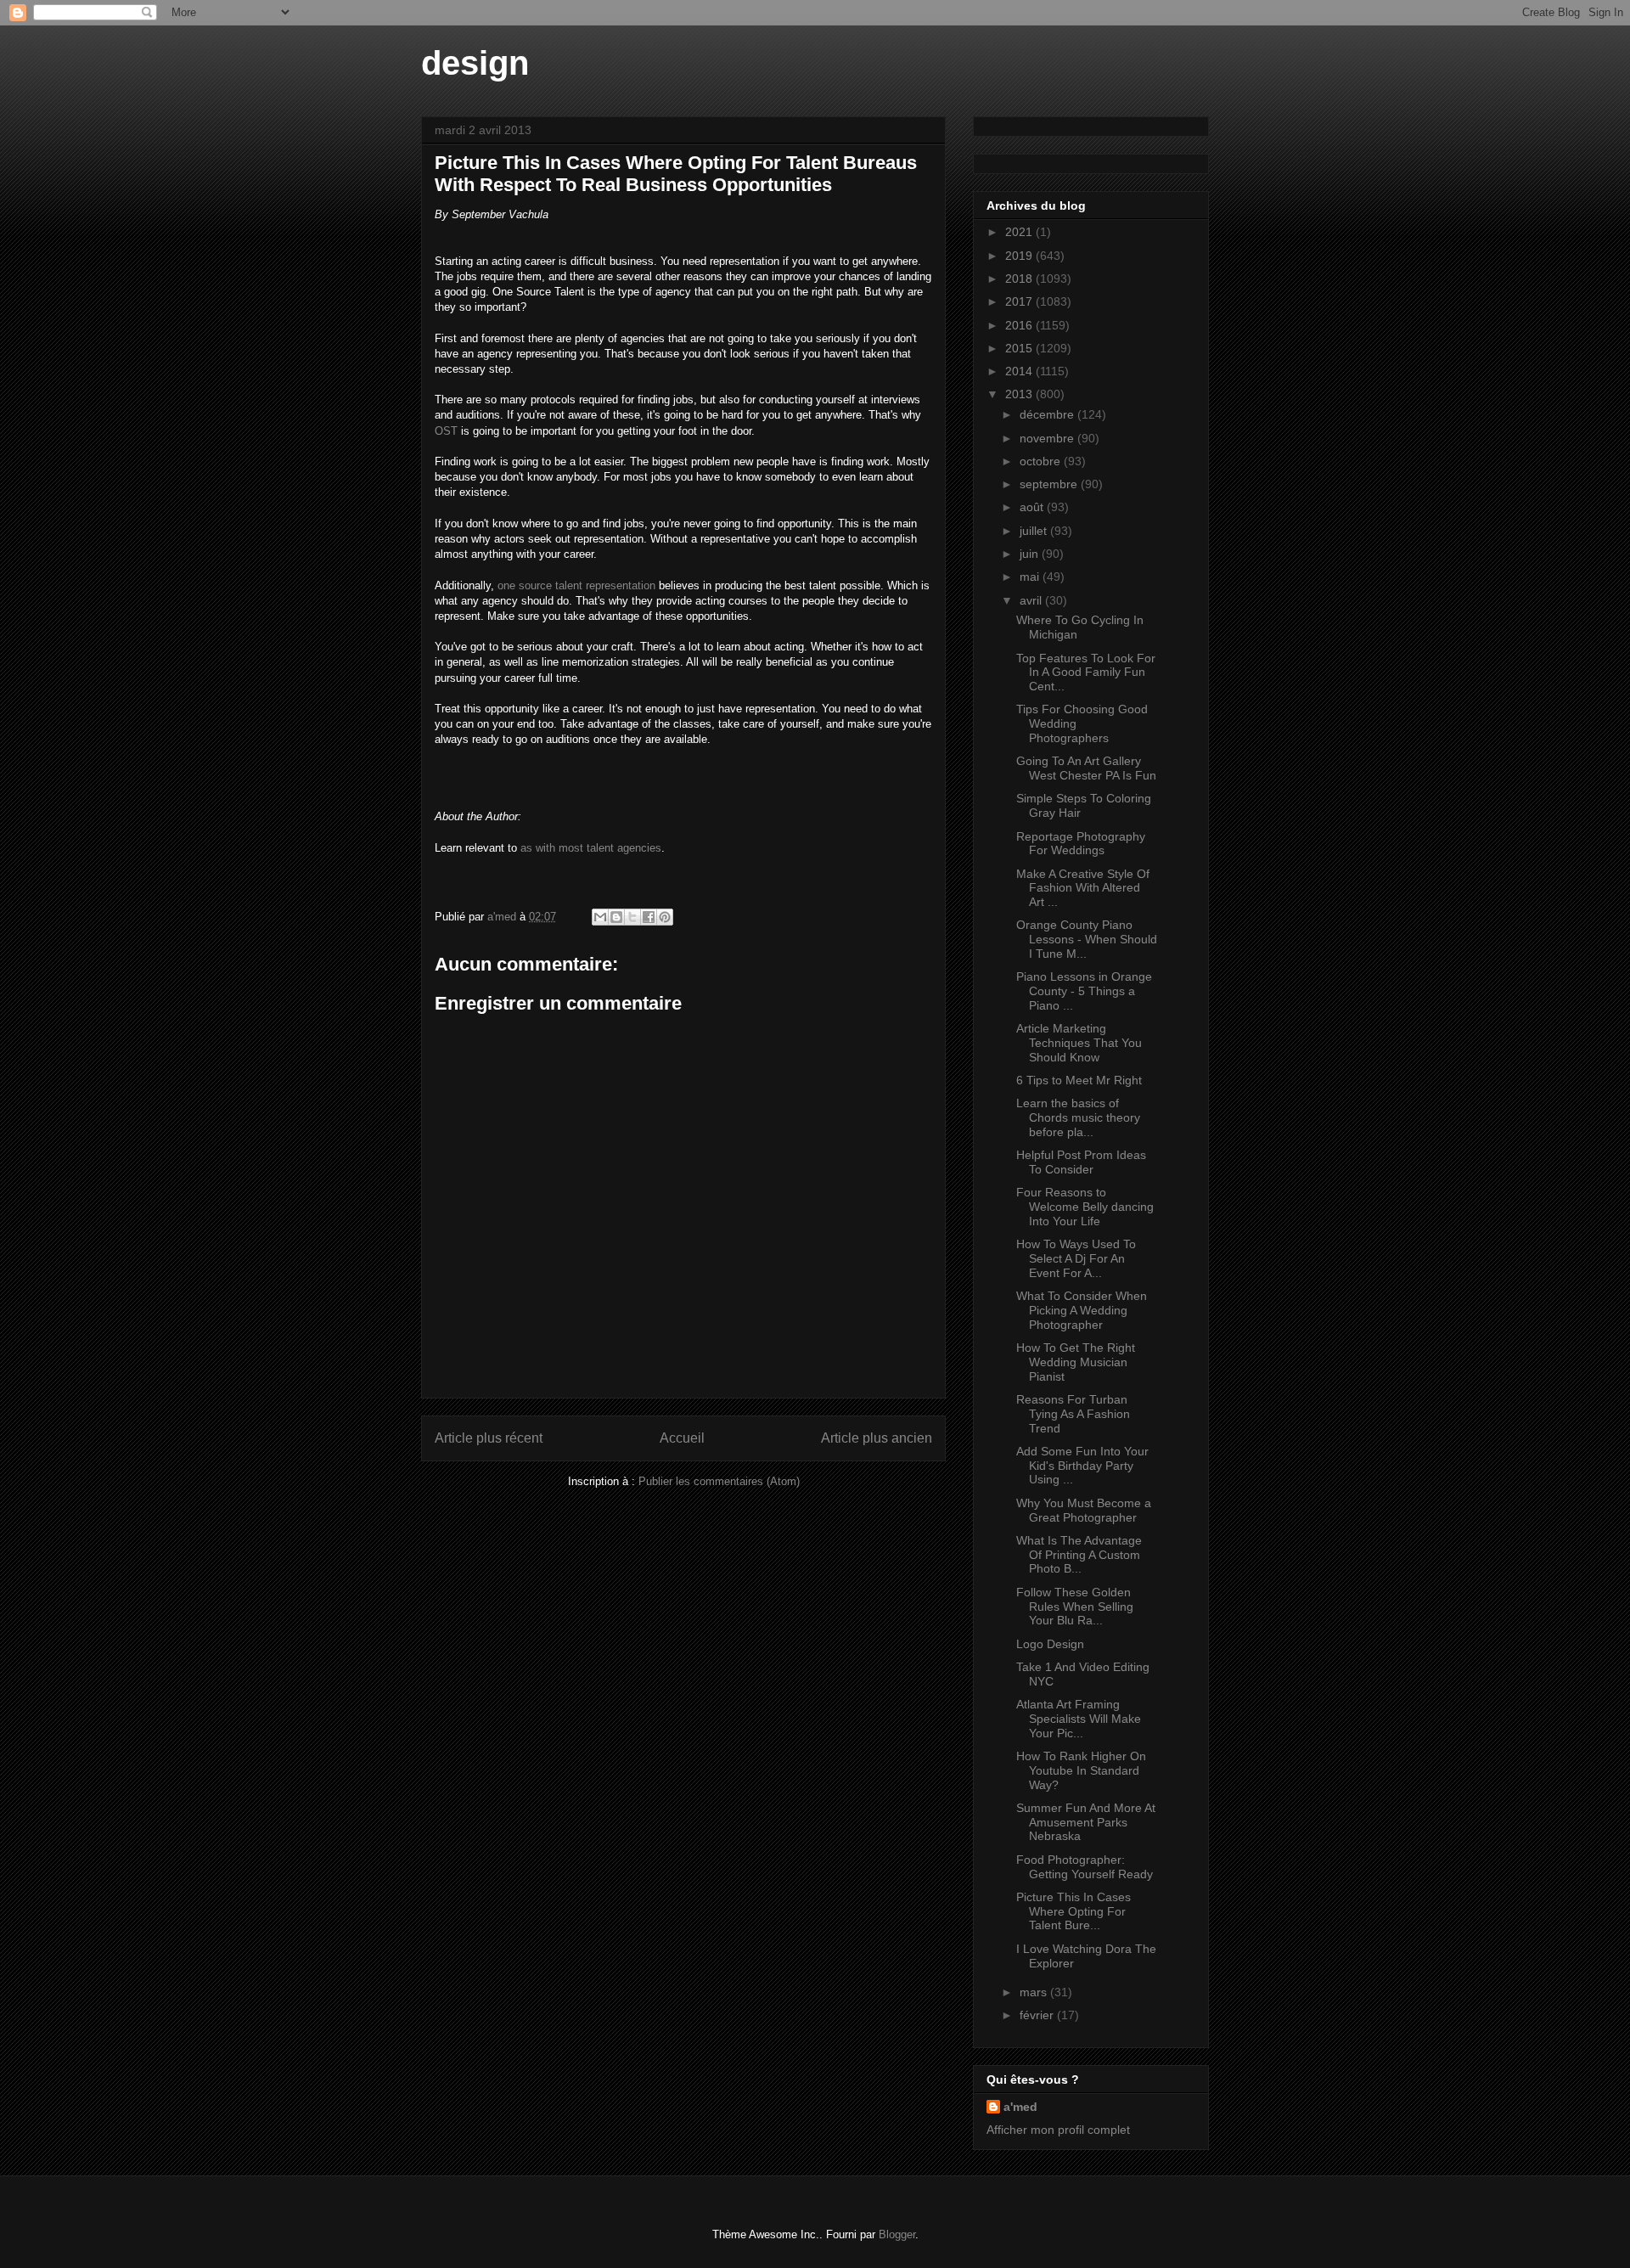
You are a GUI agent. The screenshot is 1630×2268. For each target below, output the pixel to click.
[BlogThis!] (616, 917)
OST (446, 431)
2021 (1020, 232)
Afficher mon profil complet (1058, 2130)
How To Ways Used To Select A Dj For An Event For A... (1076, 1258)
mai (1031, 577)
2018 (1020, 279)
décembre (1048, 414)
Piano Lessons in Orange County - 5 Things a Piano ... (1084, 991)
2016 (1020, 325)
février (1038, 2015)
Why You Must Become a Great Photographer (1084, 1510)
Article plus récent (489, 1438)
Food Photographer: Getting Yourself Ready (1085, 1867)
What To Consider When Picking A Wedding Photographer (1082, 1310)
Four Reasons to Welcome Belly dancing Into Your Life (1085, 1207)
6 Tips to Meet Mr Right (1079, 1080)
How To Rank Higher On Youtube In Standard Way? (1081, 1770)
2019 (1020, 256)
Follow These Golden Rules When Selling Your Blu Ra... (1075, 1607)
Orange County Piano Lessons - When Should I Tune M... (1087, 939)
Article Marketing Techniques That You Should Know (1079, 1043)
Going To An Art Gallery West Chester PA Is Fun (1086, 768)
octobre (1042, 461)
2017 (1020, 301)
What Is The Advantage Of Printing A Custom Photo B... (1079, 1555)
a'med (1020, 2107)
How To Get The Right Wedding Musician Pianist (1076, 1362)
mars (1035, 1992)
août (1033, 507)
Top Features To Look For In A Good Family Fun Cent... (1086, 673)
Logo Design (1050, 1644)
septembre (1050, 484)
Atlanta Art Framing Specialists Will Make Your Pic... (1079, 1719)
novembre (1048, 438)
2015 (1020, 348)
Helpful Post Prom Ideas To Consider (1081, 1162)
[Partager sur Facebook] (649, 917)
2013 (1020, 394)
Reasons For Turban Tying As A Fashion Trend (1073, 1414)
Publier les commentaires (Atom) (719, 1481)
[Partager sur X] (632, 917)
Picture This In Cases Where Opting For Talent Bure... (1074, 1911)
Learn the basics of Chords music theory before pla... (1078, 1117)
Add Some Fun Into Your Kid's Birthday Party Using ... (1082, 1466)
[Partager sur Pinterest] (665, 917)
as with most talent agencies (591, 848)
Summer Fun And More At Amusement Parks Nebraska (1086, 1822)
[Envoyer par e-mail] (600, 917)
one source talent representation (576, 585)
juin (1031, 554)
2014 (1020, 371)
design (475, 63)
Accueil (682, 1438)
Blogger (897, 2234)
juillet (1035, 531)
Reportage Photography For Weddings (1081, 844)
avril (1032, 600)
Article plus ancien (877, 1438)
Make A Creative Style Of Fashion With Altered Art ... (1083, 888)
